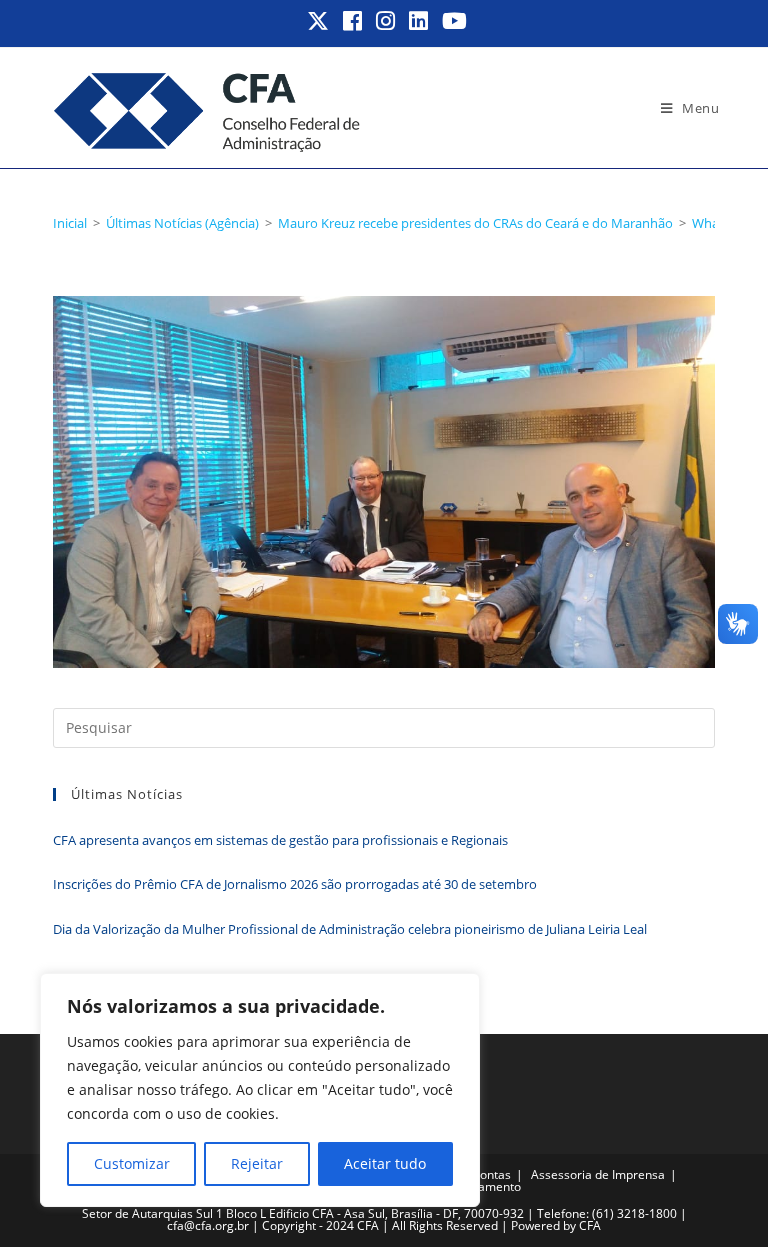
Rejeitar (257, 1163)
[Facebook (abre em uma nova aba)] (353, 21)
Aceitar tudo (385, 1163)
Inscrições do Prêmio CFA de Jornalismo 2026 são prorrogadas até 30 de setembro (295, 884)
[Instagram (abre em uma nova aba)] (386, 21)
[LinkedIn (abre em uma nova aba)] (419, 21)
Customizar (132, 1163)
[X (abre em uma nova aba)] (319, 21)
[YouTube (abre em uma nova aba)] (451, 21)
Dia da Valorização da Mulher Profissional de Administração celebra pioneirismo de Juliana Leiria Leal (350, 929)
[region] (260, 1090)
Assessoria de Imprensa (598, 1174)
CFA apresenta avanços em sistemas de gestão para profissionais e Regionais (280, 840)
